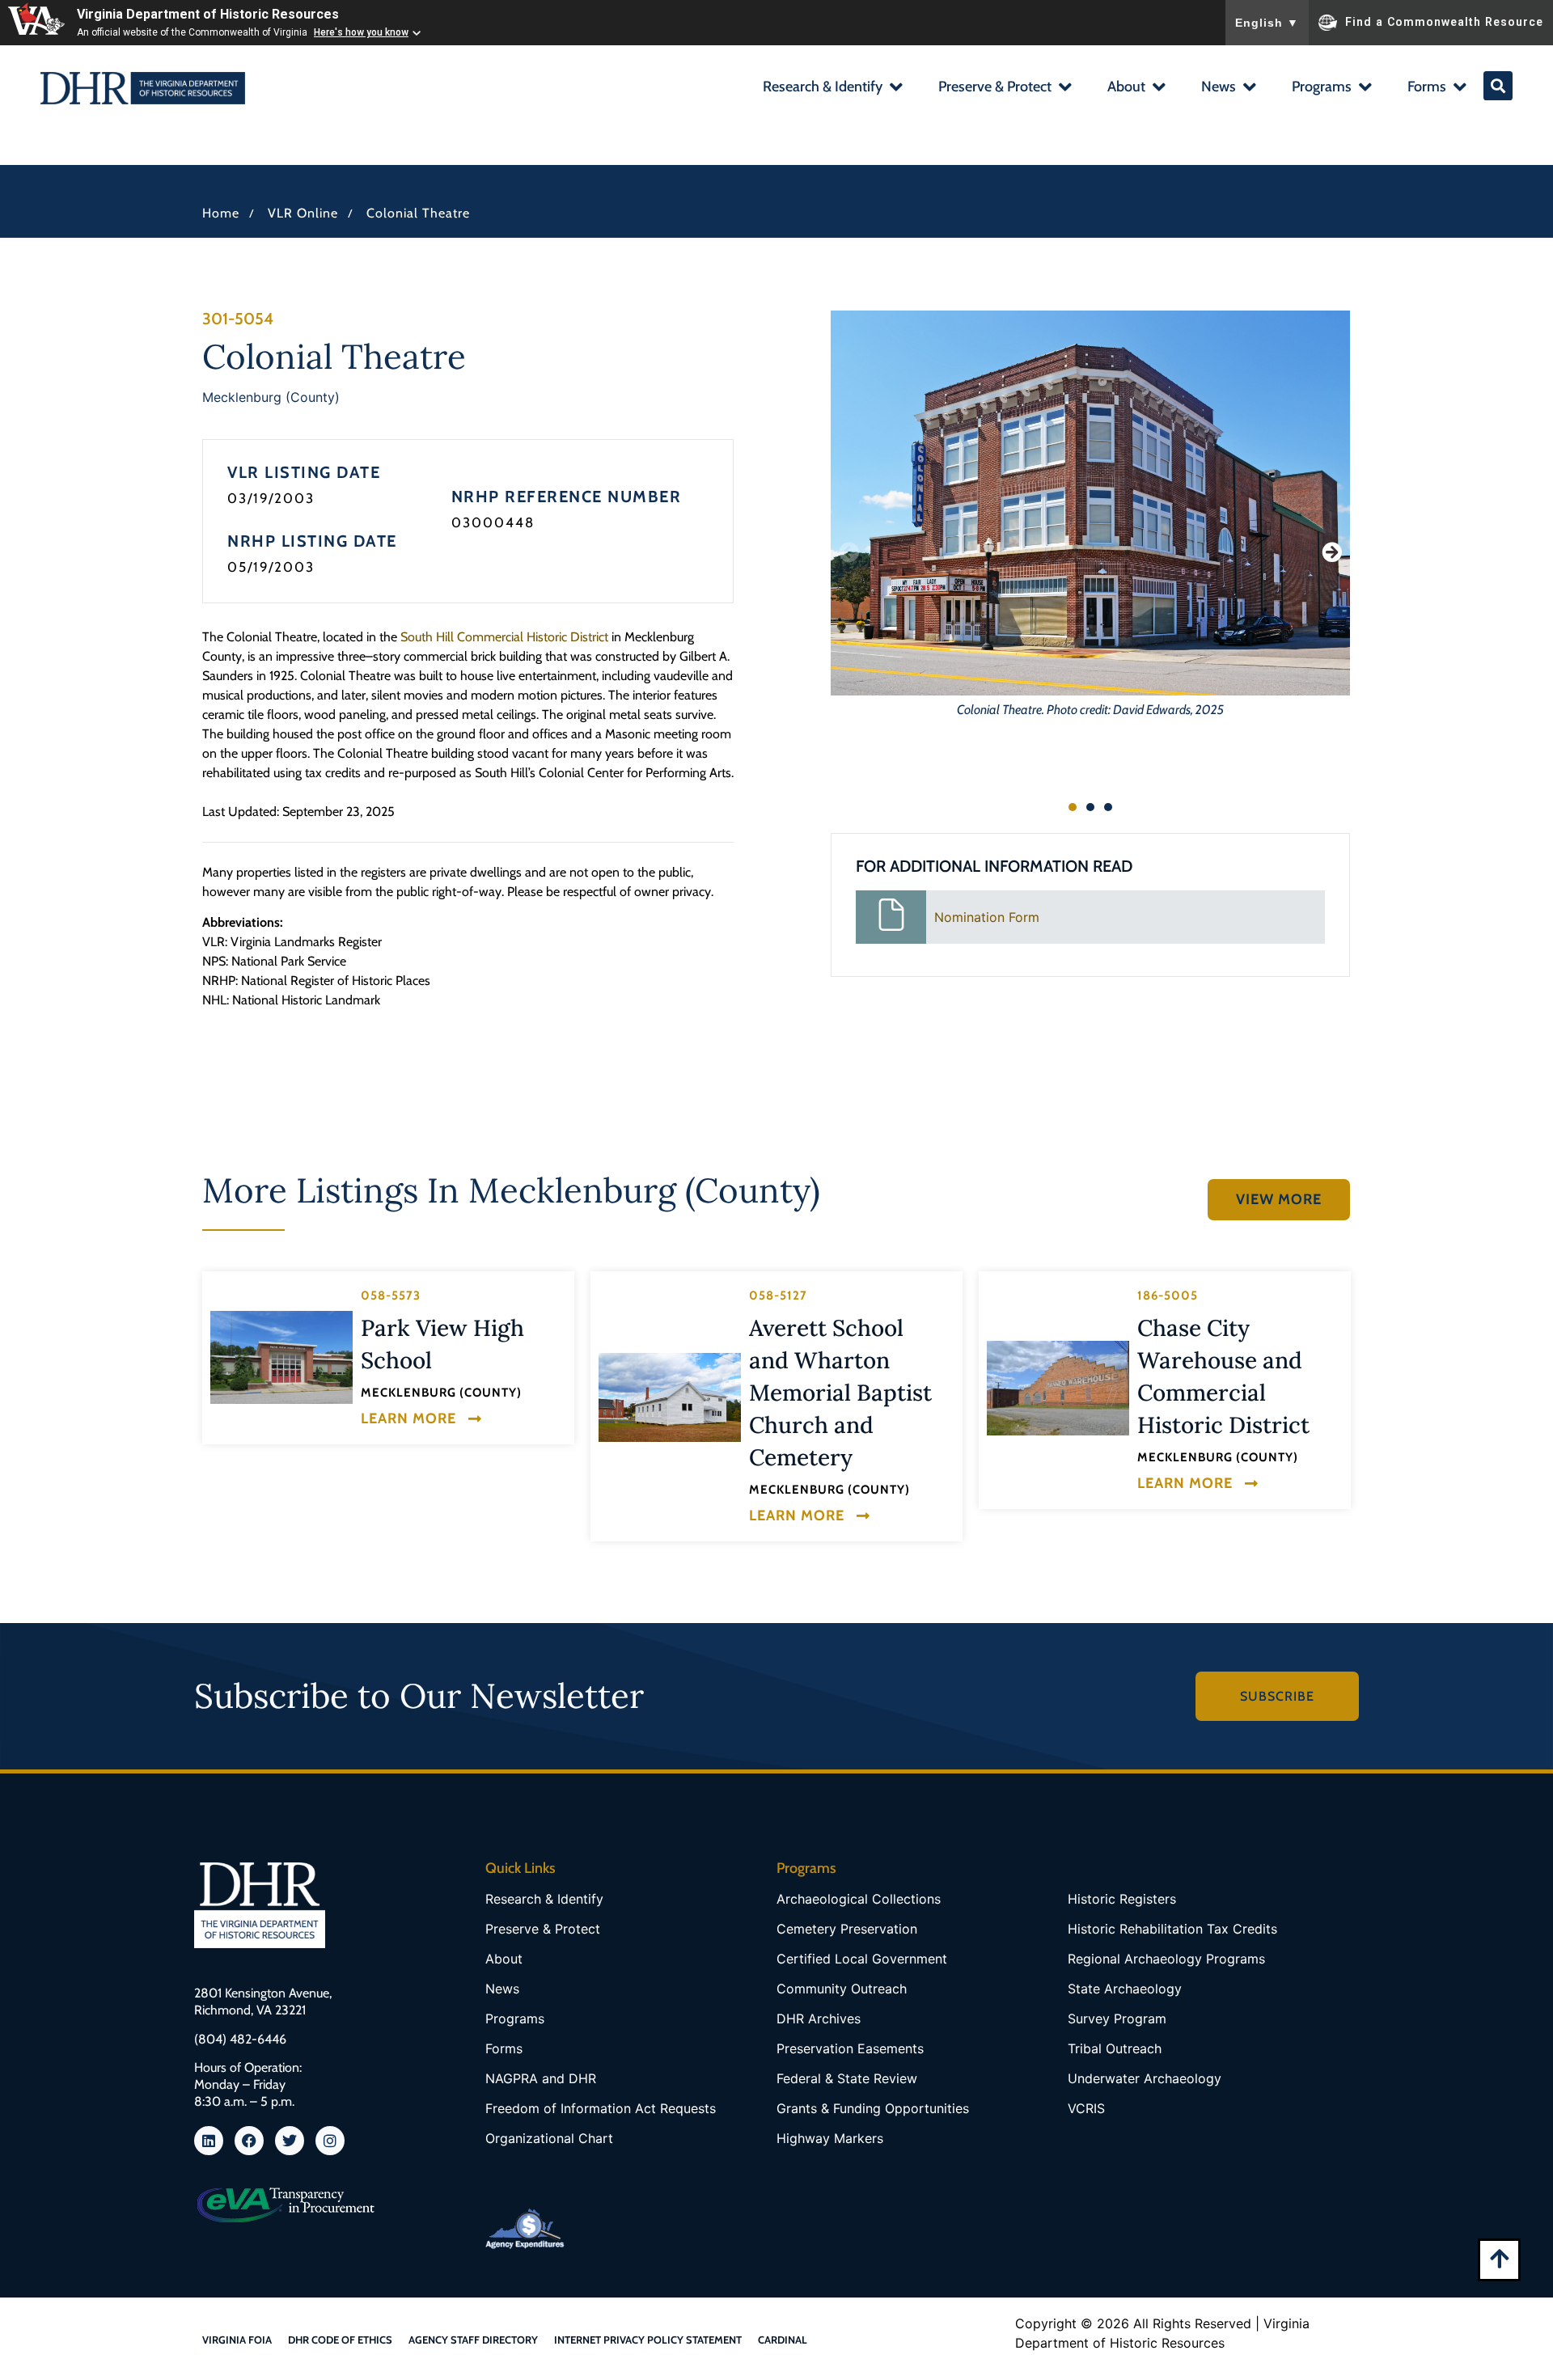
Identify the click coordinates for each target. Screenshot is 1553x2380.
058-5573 (391, 1296)
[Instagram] (330, 2141)
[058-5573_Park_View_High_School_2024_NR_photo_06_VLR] (281, 1357)
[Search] (1498, 86)
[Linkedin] (209, 2141)
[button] (832, 89)
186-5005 (1168, 1296)
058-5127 (778, 1296)
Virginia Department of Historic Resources (208, 14)
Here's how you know (361, 32)
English (1267, 23)
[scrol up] (1499, 2258)
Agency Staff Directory (473, 2340)
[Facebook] (249, 2141)
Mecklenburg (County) (271, 397)
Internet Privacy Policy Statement (648, 2340)
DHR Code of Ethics (340, 2340)
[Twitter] (290, 2141)
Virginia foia (237, 2340)
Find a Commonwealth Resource (1444, 21)
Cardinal (783, 2340)
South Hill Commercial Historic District (504, 637)
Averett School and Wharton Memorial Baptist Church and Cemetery (840, 1393)
